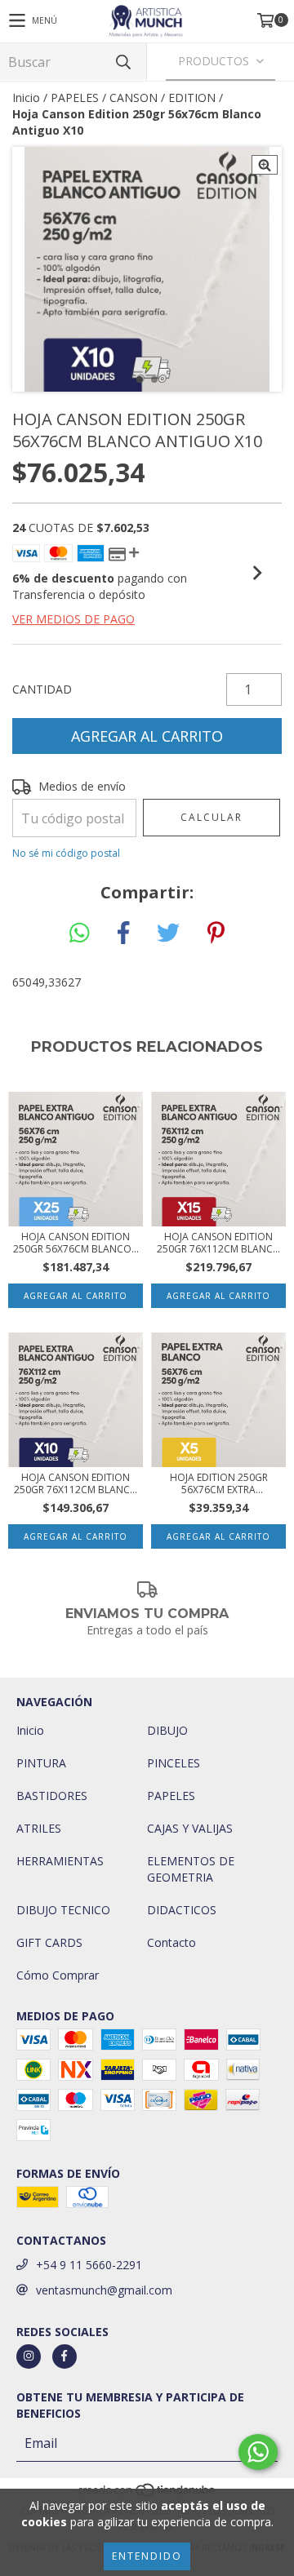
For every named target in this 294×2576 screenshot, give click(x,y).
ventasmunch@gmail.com (104, 2290)
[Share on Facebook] (123, 933)
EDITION (192, 98)
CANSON (134, 98)
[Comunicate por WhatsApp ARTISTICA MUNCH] (258, 2452)
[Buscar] (122, 62)
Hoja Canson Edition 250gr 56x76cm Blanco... (76, 1243)
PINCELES (174, 1763)
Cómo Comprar (58, 1975)
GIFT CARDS (49, 1942)
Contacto (171, 1942)
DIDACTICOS (182, 1910)
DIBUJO (167, 1730)
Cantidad (42, 689)
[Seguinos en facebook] (65, 2357)
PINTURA (41, 1763)
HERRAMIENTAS (60, 1861)
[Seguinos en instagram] (29, 2357)
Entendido (147, 2556)
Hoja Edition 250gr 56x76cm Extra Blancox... (219, 1483)
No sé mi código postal (66, 853)
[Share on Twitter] (168, 933)
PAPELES (75, 98)
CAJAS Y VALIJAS (190, 1828)
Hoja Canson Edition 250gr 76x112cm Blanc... (218, 1243)
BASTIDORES (52, 1796)
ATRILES (39, 1828)
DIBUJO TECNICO (63, 1910)
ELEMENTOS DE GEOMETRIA (191, 1869)
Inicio (26, 98)
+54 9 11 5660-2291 (89, 2265)
